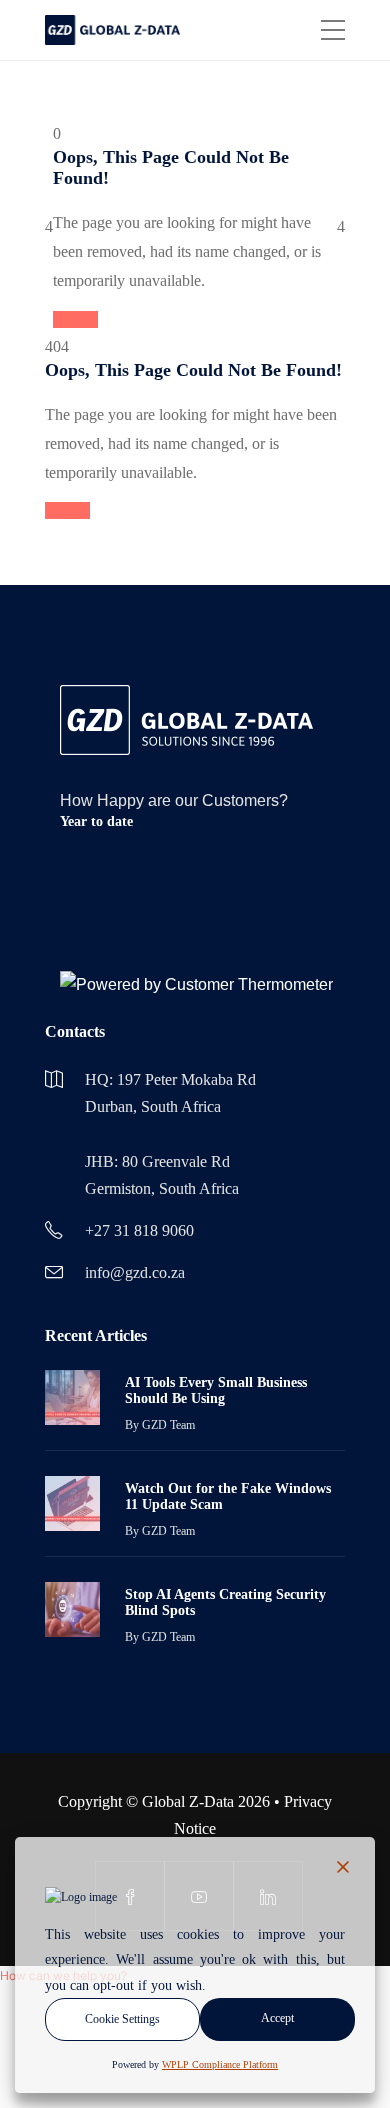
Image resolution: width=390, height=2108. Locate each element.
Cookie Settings (122, 2019)
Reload (75, 319)
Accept (277, 2018)
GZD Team (168, 1425)
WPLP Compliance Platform (220, 2064)
